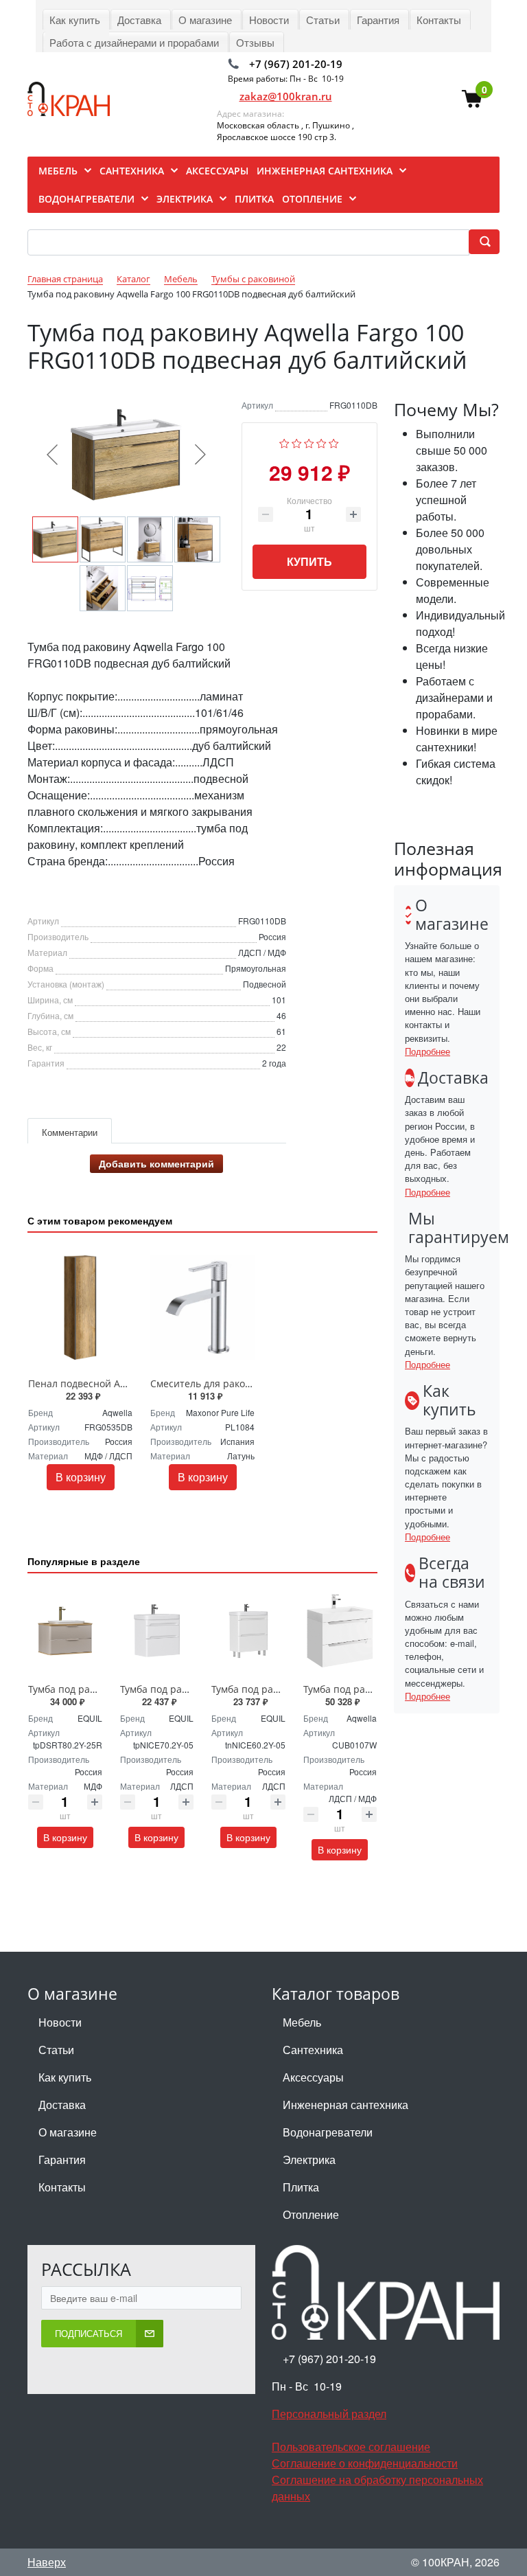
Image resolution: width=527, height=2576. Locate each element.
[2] (297, 441)
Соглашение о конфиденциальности (365, 2463)
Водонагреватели (328, 2132)
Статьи (56, 2050)
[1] (284, 441)
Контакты (62, 2187)
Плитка (301, 2187)
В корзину (81, 1477)
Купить (309, 561)
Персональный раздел (329, 2414)
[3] (309, 441)
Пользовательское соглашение (351, 2447)
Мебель (302, 2022)
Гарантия (62, 2159)
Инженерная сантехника (346, 2105)
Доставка (62, 2105)
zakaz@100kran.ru (286, 96)
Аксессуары (313, 2077)
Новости (60, 2022)
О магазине (68, 2132)
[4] (321, 441)
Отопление (311, 2214)
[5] (334, 441)
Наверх (47, 2562)
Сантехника (313, 2050)
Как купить (65, 2077)
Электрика (309, 2159)
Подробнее (428, 1051)
